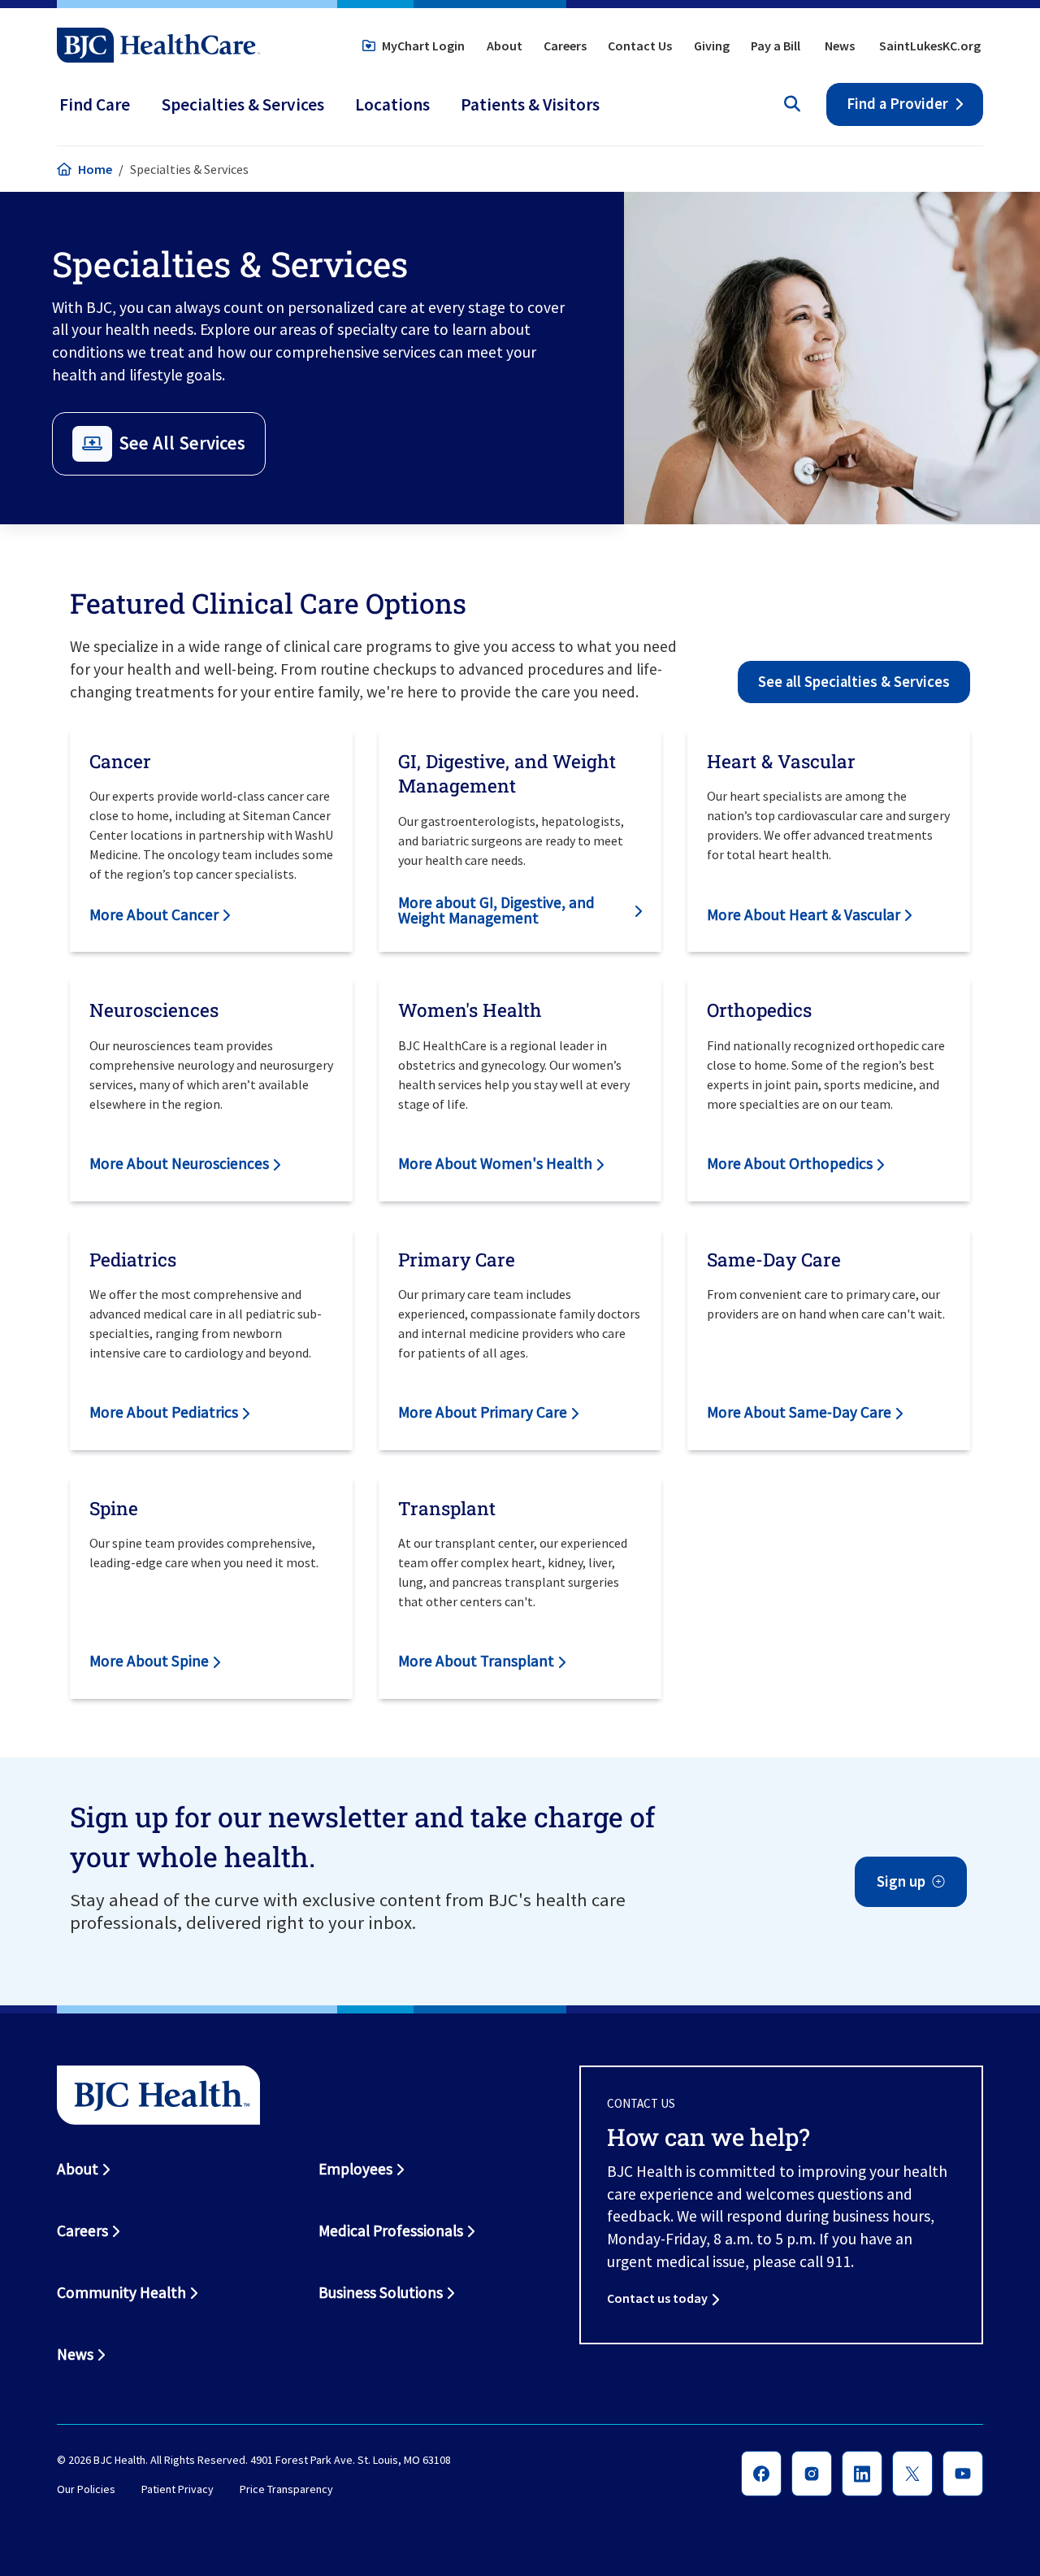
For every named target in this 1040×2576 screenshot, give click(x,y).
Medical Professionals (391, 2231)
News (840, 46)
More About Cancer (154, 914)
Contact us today (657, 2298)
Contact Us (640, 46)
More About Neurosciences (179, 1163)
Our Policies (86, 2489)
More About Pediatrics (164, 1412)
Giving (712, 46)
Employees (355, 2169)
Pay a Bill (776, 46)
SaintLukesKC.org (930, 46)
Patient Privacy (178, 2489)
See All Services (182, 443)
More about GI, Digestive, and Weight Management (496, 910)
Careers (565, 46)
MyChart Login (423, 46)
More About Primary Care (483, 1412)
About (505, 46)
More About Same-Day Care (799, 1412)
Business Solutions (381, 2292)
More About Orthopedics (790, 1163)
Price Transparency (286, 2489)
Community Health (121, 2292)
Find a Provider (897, 104)
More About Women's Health (495, 1163)
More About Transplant (476, 1661)
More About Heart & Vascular (804, 914)
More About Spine (149, 1661)
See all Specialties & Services (854, 682)
